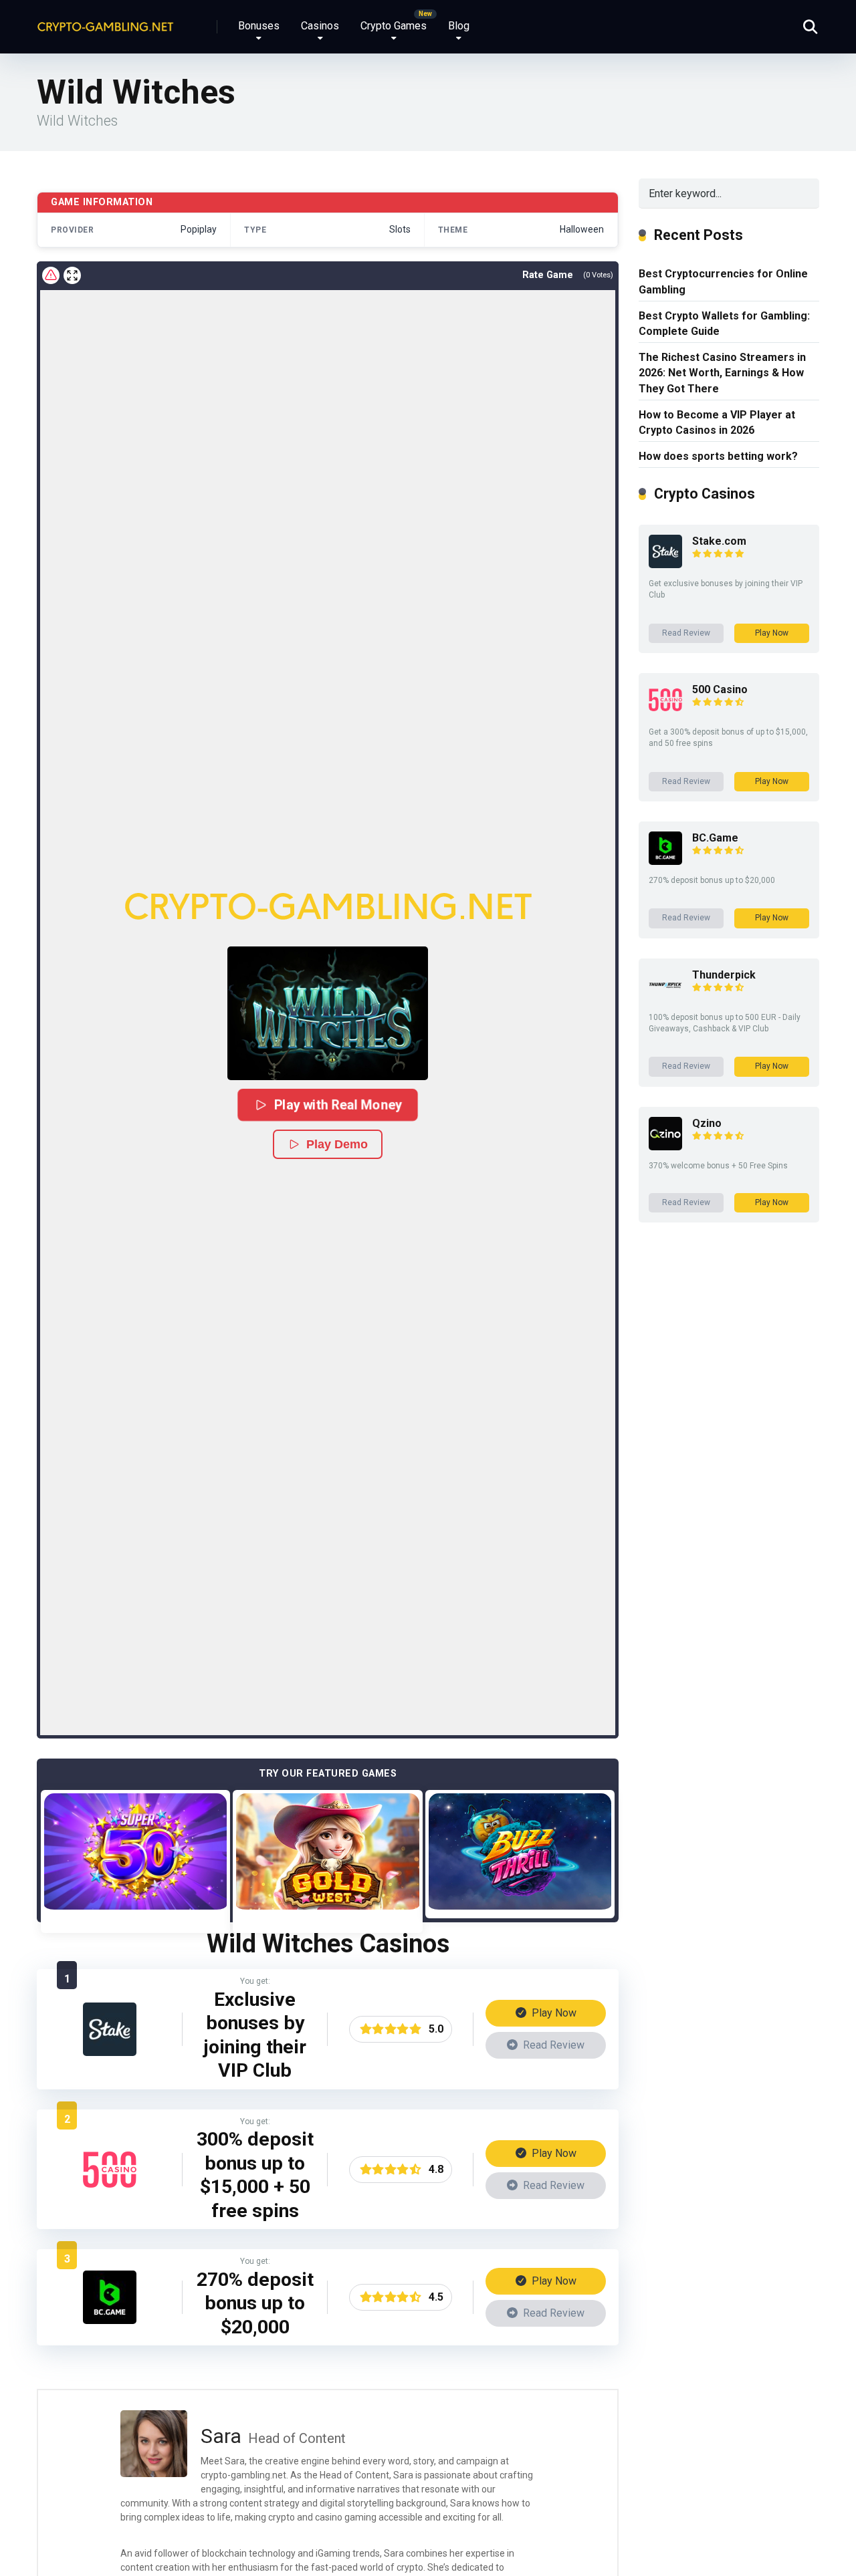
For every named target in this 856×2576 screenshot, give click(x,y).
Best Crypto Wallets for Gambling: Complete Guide (724, 324)
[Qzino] (665, 1147)
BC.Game (715, 838)
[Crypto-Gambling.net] (105, 22)
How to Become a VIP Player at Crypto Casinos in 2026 (717, 422)
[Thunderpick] (665, 998)
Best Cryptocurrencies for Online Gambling (723, 281)
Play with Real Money (337, 1105)
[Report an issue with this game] (51, 275)
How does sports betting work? (718, 456)
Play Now (553, 2013)
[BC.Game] (110, 2320)
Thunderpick (724, 975)
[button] (328, 1013)
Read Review (552, 2045)
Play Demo (337, 1144)
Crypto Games (394, 26)
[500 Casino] (110, 2193)
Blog (459, 26)
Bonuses (259, 26)
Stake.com (719, 541)
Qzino (707, 1123)
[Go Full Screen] (72, 275)
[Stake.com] (110, 2052)
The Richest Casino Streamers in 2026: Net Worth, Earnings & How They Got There (722, 373)
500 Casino (720, 689)
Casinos (320, 26)
